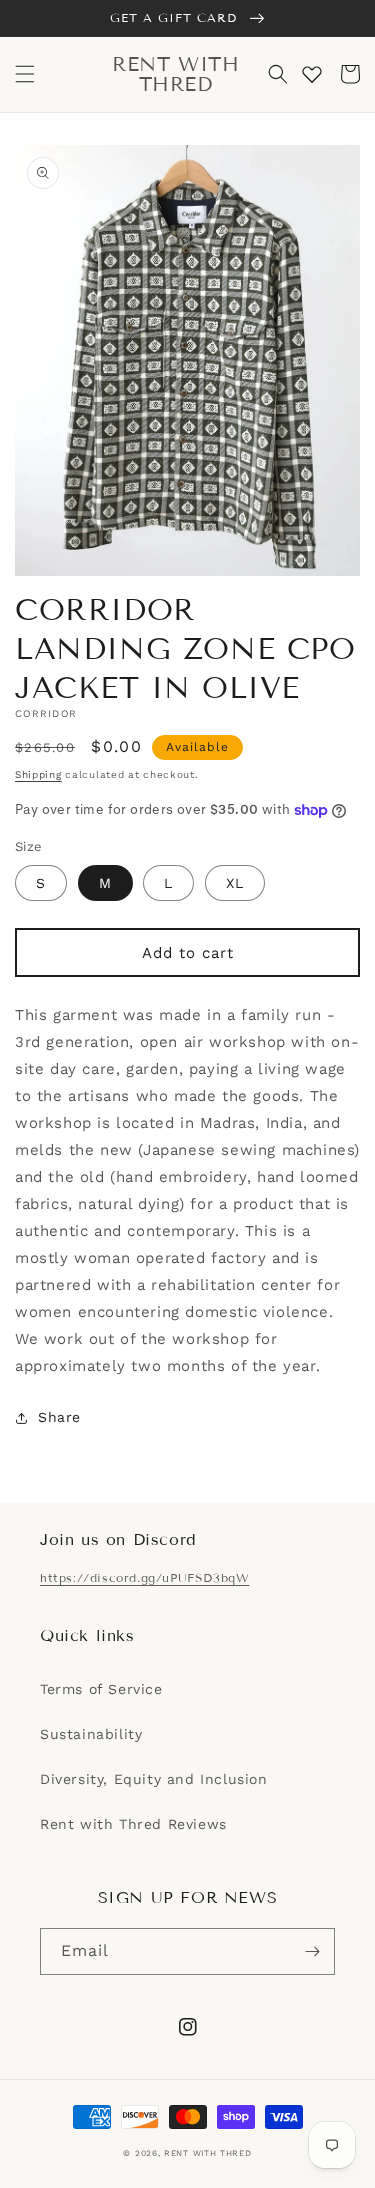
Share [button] (59, 1417)
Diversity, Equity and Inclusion (154, 1779)
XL (235, 883)
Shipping (38, 774)
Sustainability (91, 1734)
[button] (25, 74)
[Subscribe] (312, 1951)
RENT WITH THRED (208, 2153)
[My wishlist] (312, 74)
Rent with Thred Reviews (133, 1824)
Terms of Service (101, 1689)
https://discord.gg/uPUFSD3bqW (144, 1577)
